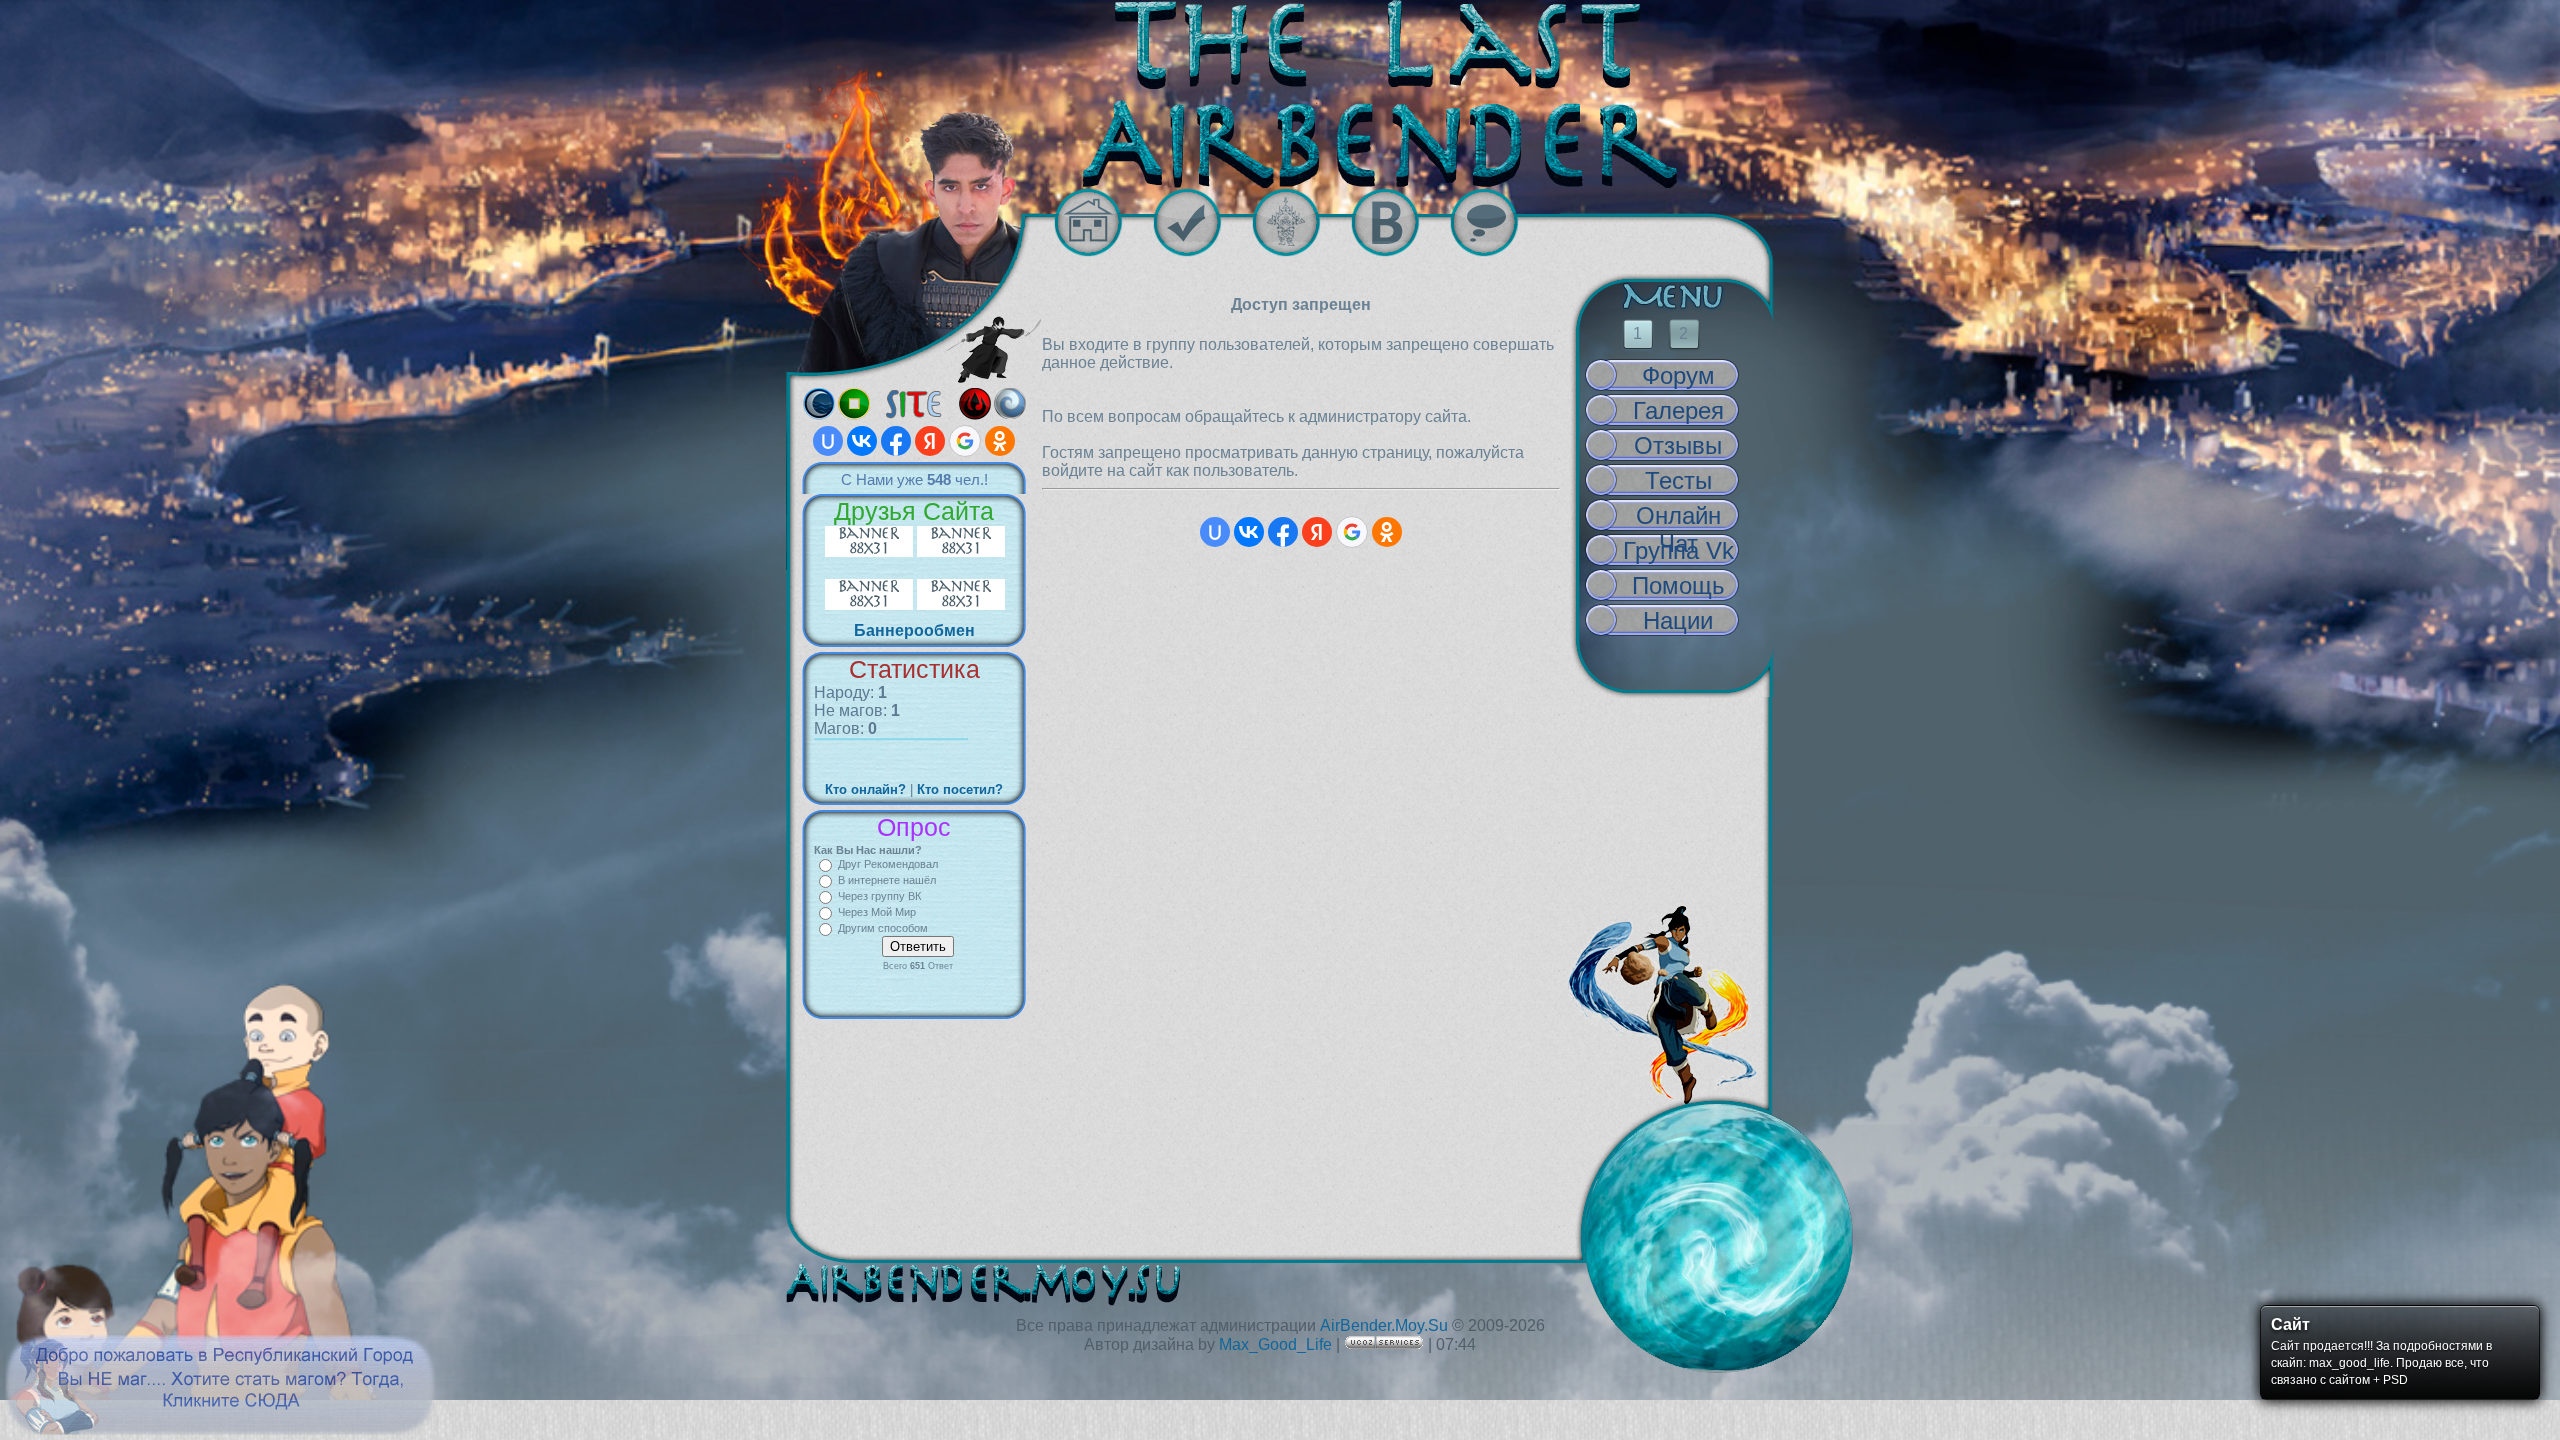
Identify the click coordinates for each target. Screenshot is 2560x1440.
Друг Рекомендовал (888, 864)
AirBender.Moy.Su (1384, 1325)
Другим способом (883, 928)
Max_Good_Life (1275, 1344)
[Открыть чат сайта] (1499, 222)
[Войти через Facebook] (896, 441)
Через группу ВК (879, 896)
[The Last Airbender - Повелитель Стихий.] (1280, 94)
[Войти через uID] (828, 441)
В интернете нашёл (887, 880)
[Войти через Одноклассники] (1000, 441)
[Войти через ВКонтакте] (862, 441)
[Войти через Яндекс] (930, 441)
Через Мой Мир (877, 912)
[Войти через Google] (965, 441)
